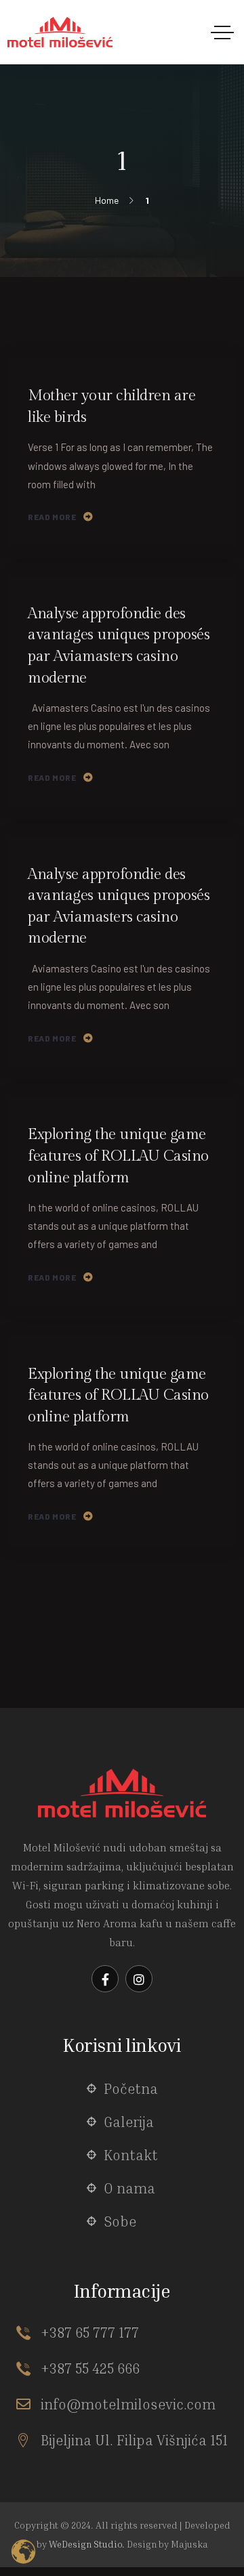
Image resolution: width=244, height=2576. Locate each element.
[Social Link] (105, 1979)
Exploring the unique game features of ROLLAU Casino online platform (118, 1156)
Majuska (189, 2544)
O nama (129, 2188)
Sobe (120, 2221)
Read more (52, 517)
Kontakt (131, 2155)
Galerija (129, 2122)
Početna (131, 2089)
